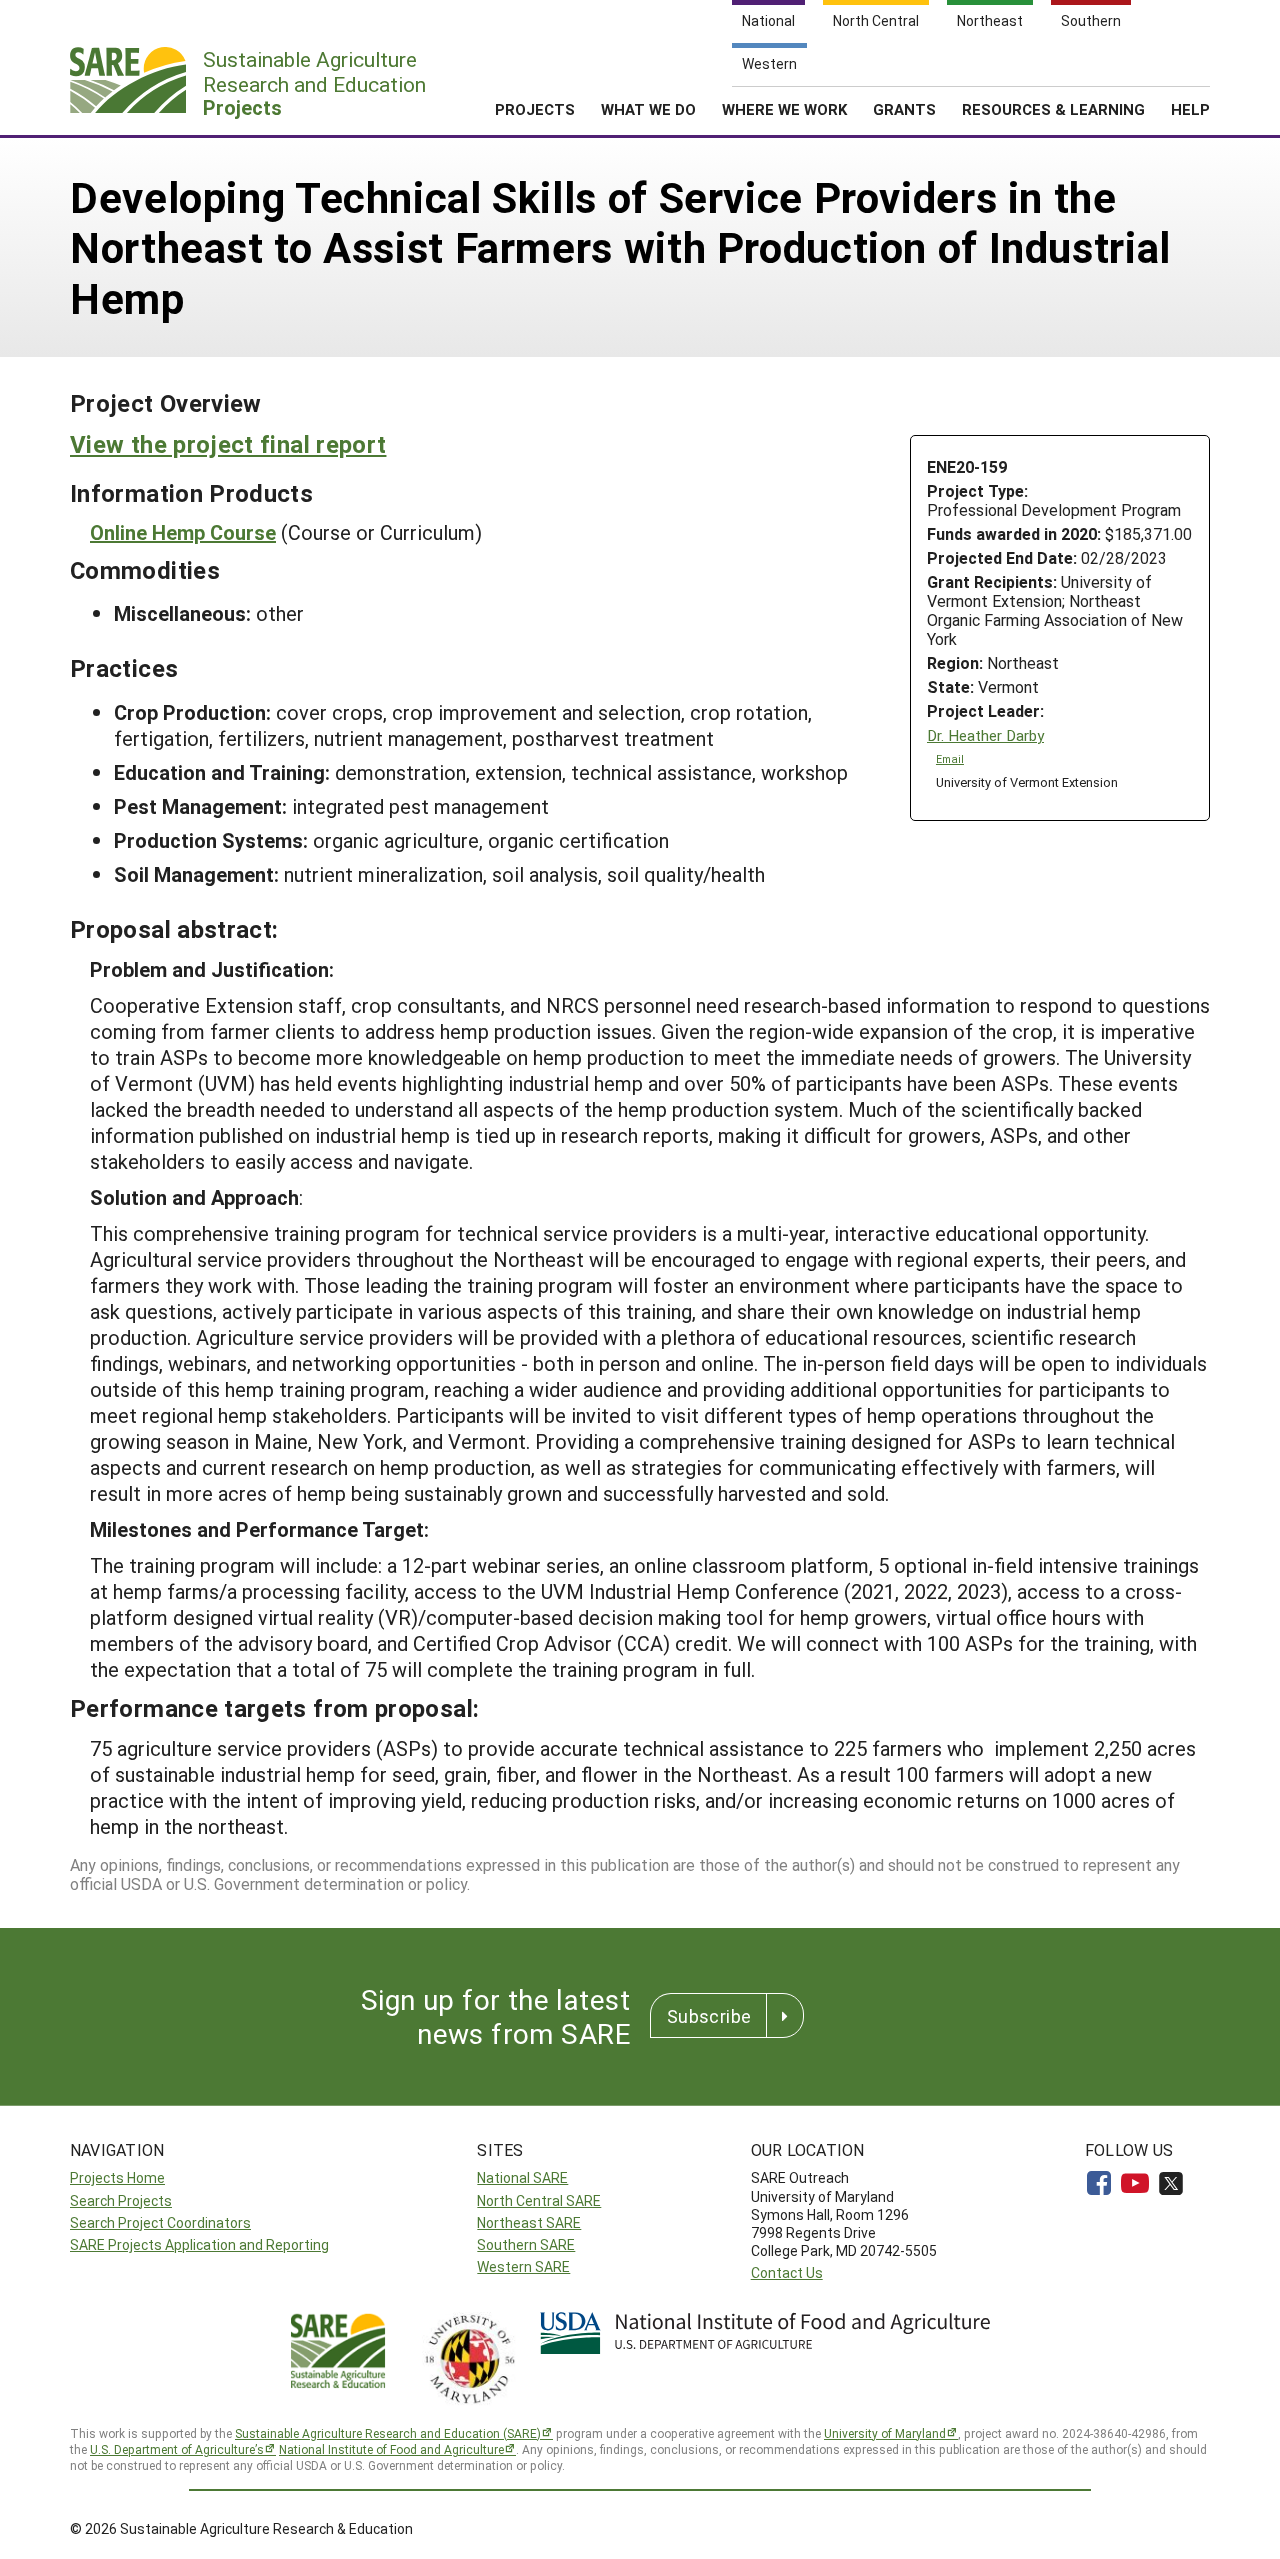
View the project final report (228, 444)
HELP (1190, 109)
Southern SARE (526, 2244)
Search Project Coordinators (160, 2222)
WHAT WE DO (648, 109)
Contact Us (787, 2272)
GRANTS (904, 109)
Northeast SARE (529, 2222)
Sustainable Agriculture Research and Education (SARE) (388, 2433)
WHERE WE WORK (784, 109)
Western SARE (523, 2266)
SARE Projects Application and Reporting (199, 2244)
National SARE (522, 2177)
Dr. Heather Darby (985, 735)
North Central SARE (539, 2200)
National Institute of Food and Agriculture (391, 2449)
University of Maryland (885, 2433)
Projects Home (117, 2177)
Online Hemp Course (183, 532)
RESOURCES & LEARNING (1053, 109)
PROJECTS (535, 109)
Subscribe (709, 2016)
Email (950, 759)
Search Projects (121, 2200)
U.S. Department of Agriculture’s (177, 2449)
